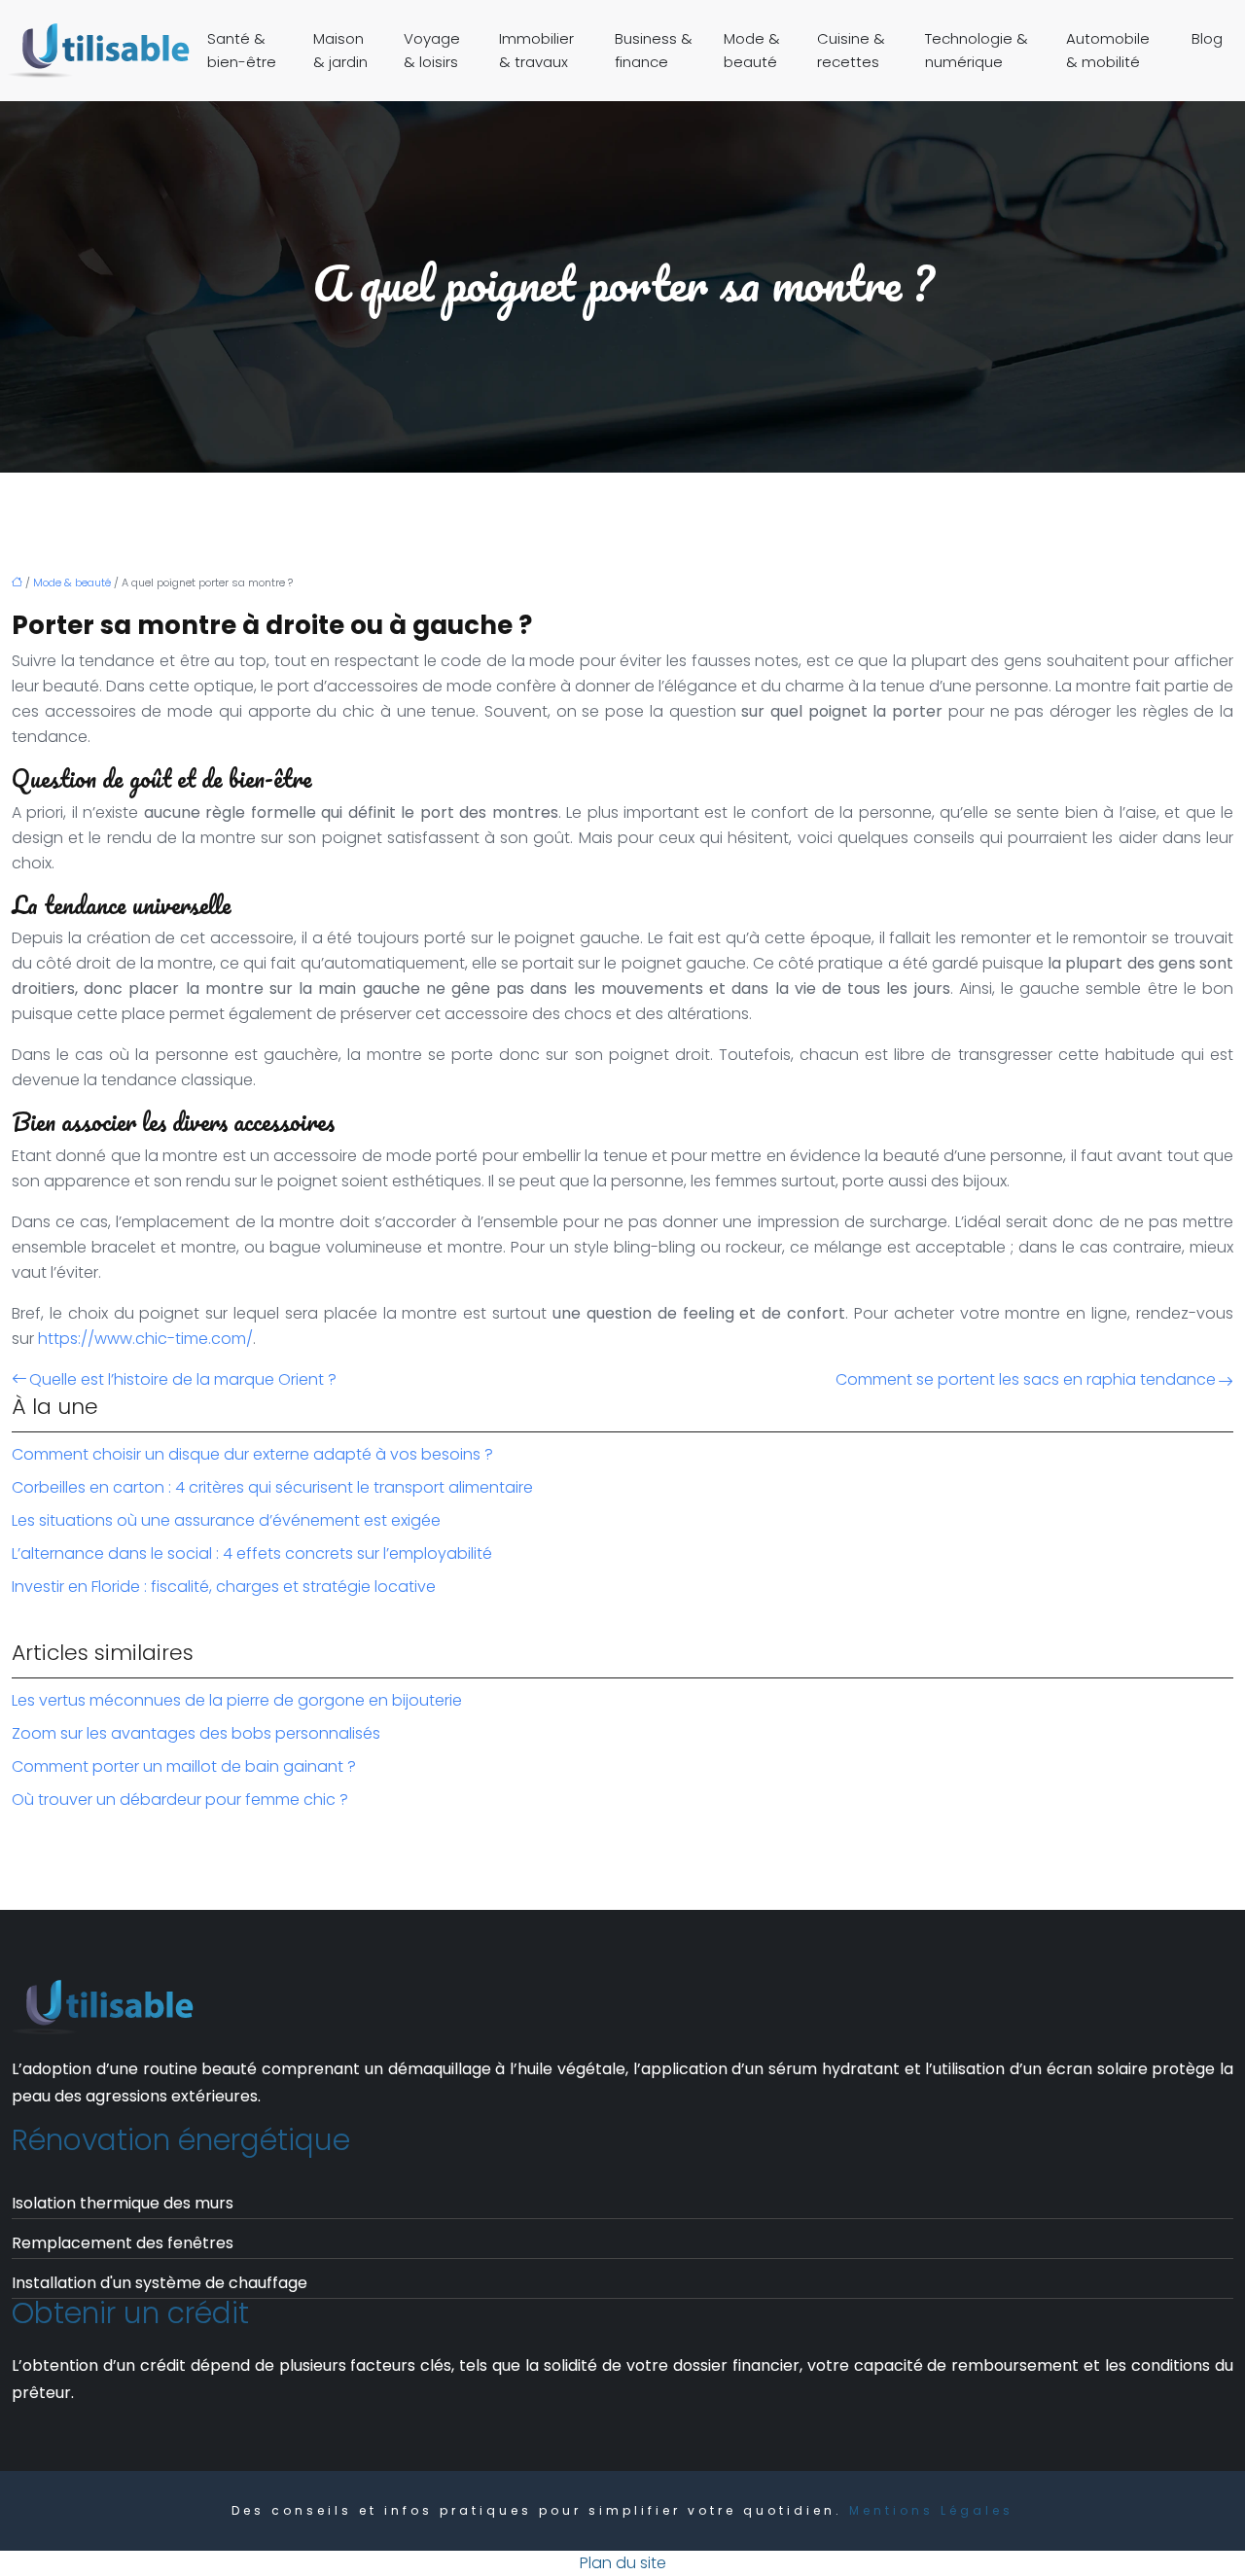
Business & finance (654, 50)
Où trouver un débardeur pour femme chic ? (180, 1800)
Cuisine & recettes (851, 50)
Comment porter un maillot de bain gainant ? (184, 1766)
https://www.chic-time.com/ (145, 1339)
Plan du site (623, 2563)
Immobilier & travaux (536, 50)
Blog (1207, 38)
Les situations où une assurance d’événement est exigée (226, 1520)
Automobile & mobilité (1108, 50)
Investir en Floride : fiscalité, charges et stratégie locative (224, 1587)
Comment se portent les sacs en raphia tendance (1026, 1379)
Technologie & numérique (977, 50)
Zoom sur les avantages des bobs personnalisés (196, 1733)
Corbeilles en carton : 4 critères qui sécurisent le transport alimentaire (272, 1487)
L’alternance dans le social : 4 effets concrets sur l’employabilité (252, 1553)
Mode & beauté (752, 50)
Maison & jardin (340, 50)
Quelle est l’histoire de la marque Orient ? (183, 1379)
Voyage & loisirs (432, 50)
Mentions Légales (931, 2510)
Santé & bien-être (242, 50)
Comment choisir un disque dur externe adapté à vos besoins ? (252, 1454)
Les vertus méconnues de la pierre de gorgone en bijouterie (237, 1700)
